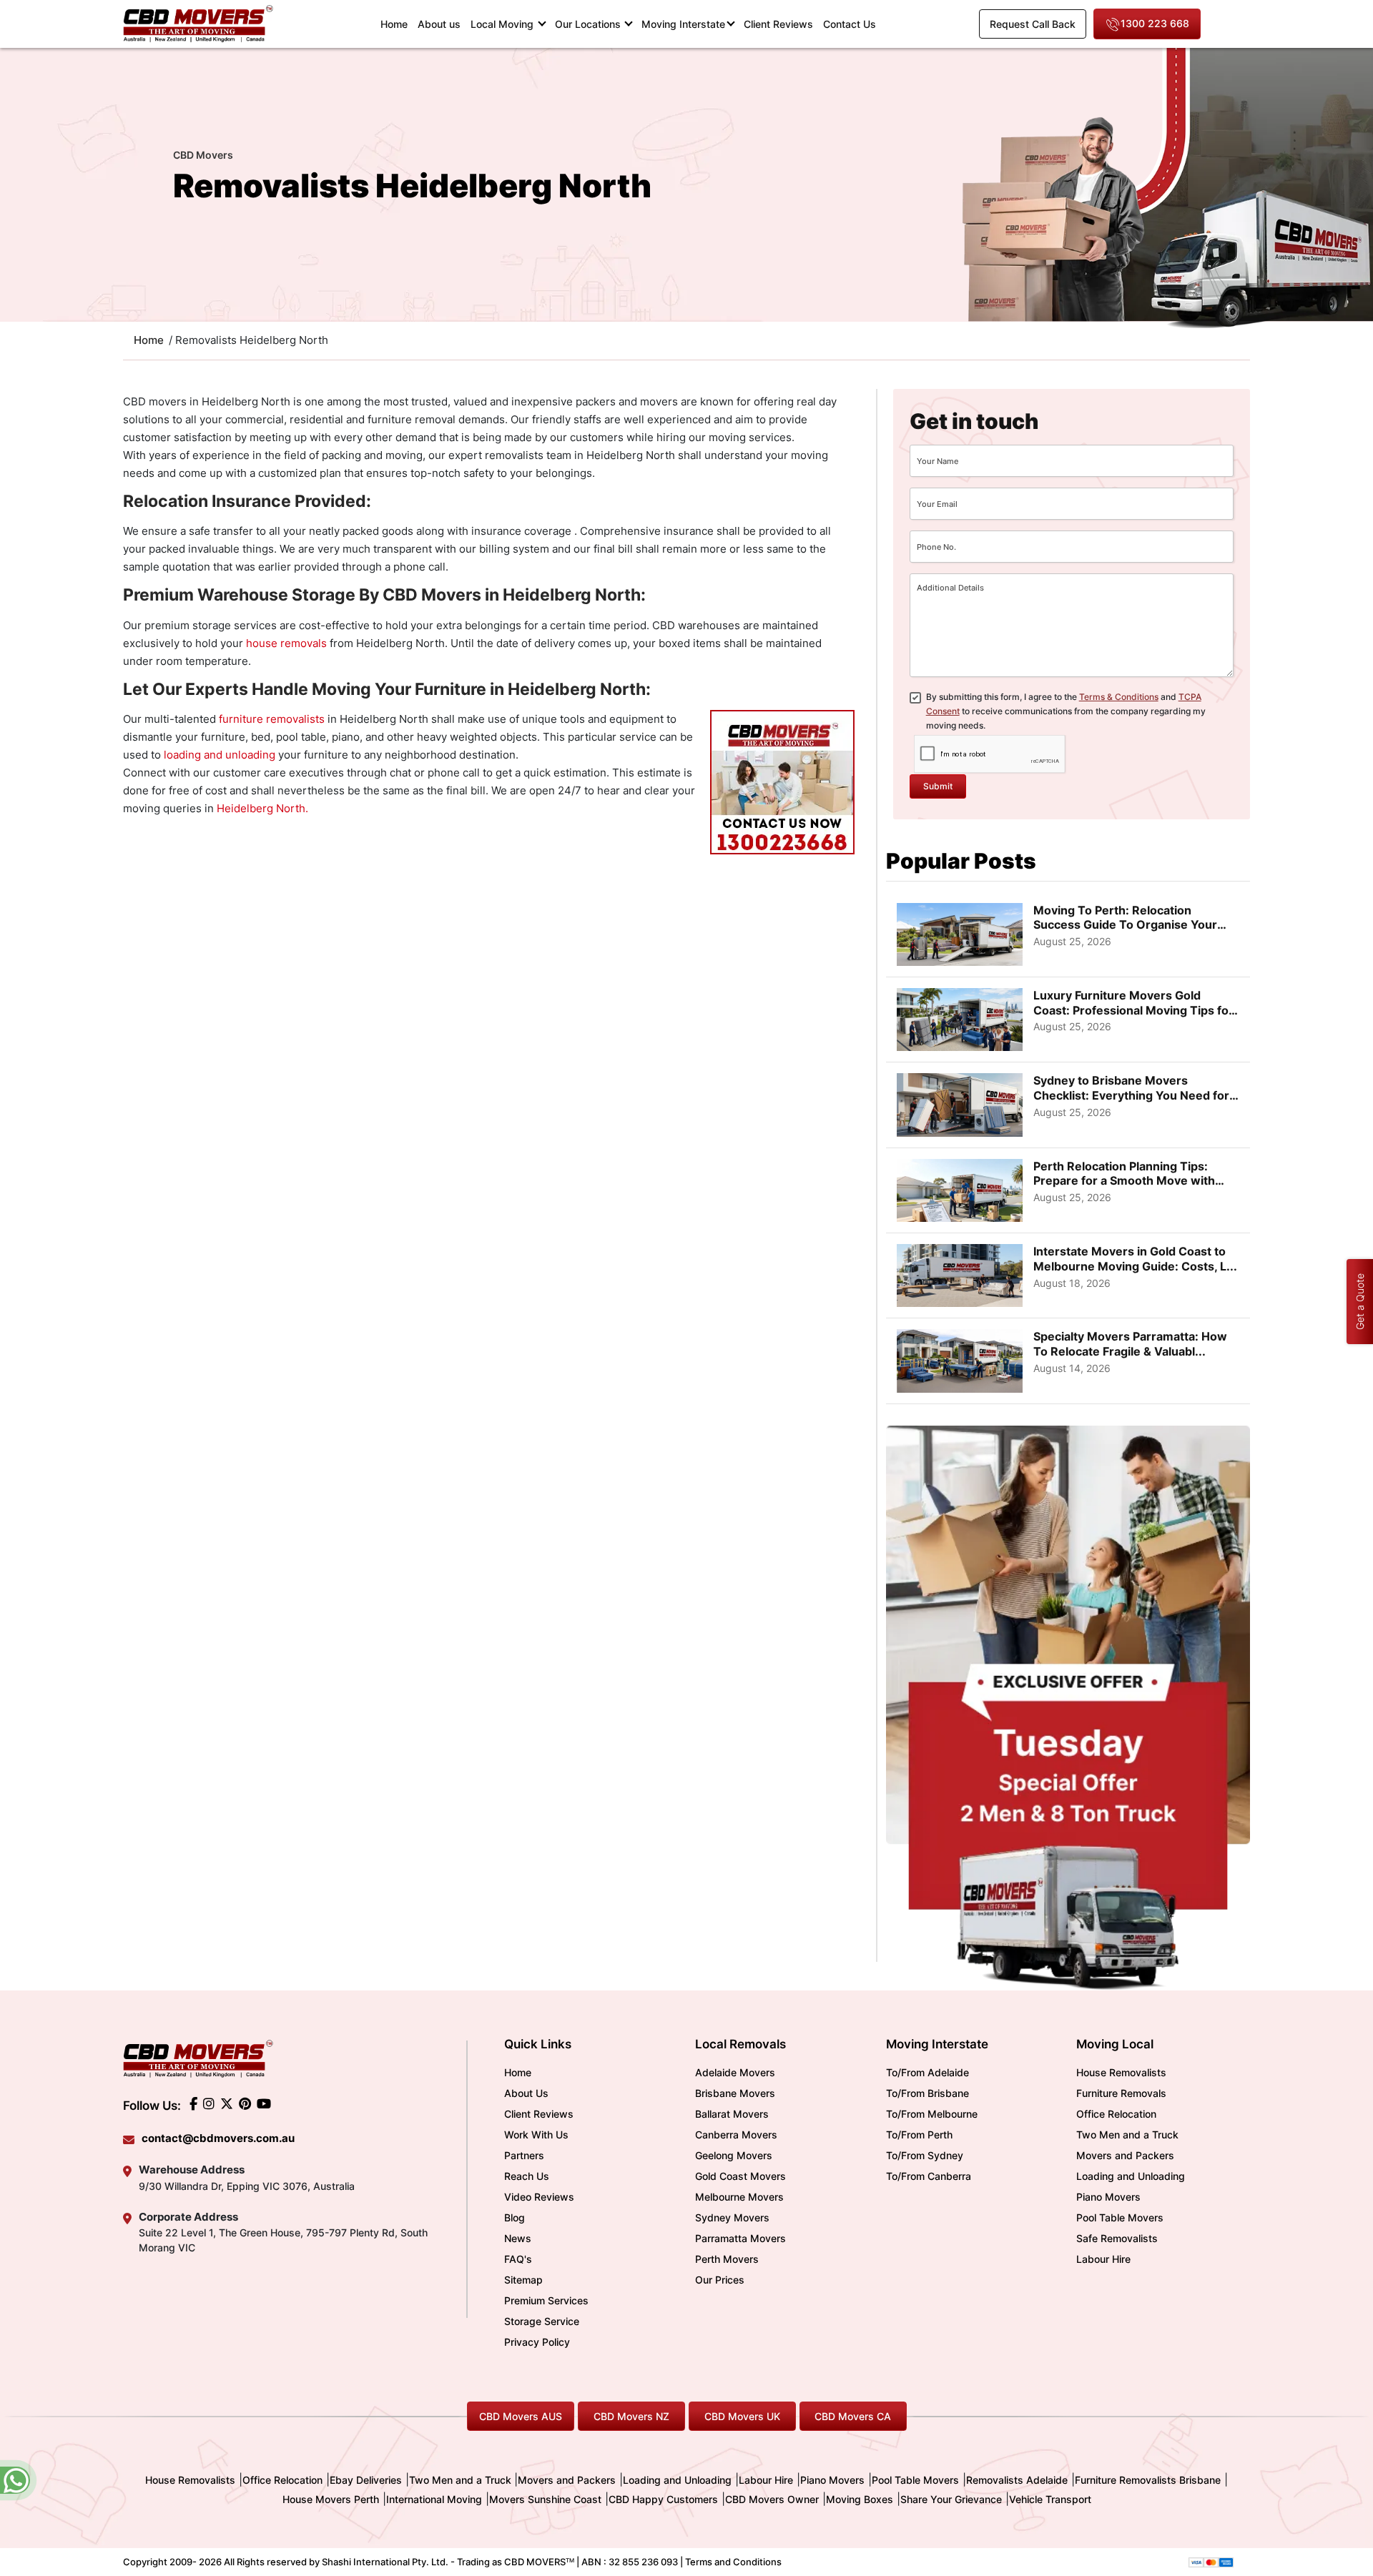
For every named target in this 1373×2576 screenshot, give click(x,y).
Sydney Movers (732, 2217)
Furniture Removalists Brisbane (1148, 2480)
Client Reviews (778, 24)
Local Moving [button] (503, 24)
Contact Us (850, 24)
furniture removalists (272, 719)
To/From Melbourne (932, 2114)
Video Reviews (539, 2197)
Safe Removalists (1117, 2238)
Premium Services (546, 2300)
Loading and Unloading (1131, 2176)
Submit (938, 786)
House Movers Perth (331, 2499)
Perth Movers (727, 2259)
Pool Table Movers (1120, 2217)
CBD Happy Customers (663, 2499)
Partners (524, 2155)
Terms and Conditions (733, 2562)
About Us (526, 2093)
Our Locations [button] (589, 24)
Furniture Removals (1121, 2093)
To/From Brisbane (927, 2093)
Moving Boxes (860, 2499)
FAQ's (518, 2259)
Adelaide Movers (735, 2072)
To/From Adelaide (927, 2072)
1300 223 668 (1155, 23)
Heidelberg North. (262, 808)
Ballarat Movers (732, 2114)
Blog (515, 2217)
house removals (286, 643)
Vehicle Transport (1050, 2499)
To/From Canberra (929, 2176)
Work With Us (536, 2135)
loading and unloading (220, 755)
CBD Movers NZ (631, 2416)
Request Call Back (1033, 24)
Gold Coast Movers (740, 2176)
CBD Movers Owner (772, 2499)
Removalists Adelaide (1017, 2480)
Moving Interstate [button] (683, 24)
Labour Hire (1103, 2259)
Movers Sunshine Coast (545, 2499)
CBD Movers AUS (521, 2416)
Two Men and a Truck (1127, 2135)
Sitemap (523, 2280)
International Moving (434, 2499)
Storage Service (542, 2321)
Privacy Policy (537, 2342)
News (518, 2238)
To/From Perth (919, 2135)
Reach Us (527, 2176)
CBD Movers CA (853, 2416)
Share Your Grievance (951, 2499)
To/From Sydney (925, 2155)
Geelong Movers (734, 2155)
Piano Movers (1108, 2197)
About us (439, 24)
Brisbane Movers (735, 2093)
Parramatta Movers (740, 2238)
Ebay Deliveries (366, 2480)
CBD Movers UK (742, 2416)
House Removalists (1121, 2072)
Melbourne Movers (739, 2197)
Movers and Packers (1125, 2155)
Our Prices (720, 2280)
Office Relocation (1116, 2114)
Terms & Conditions (1119, 697)
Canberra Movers (736, 2135)
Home (397, 24)
